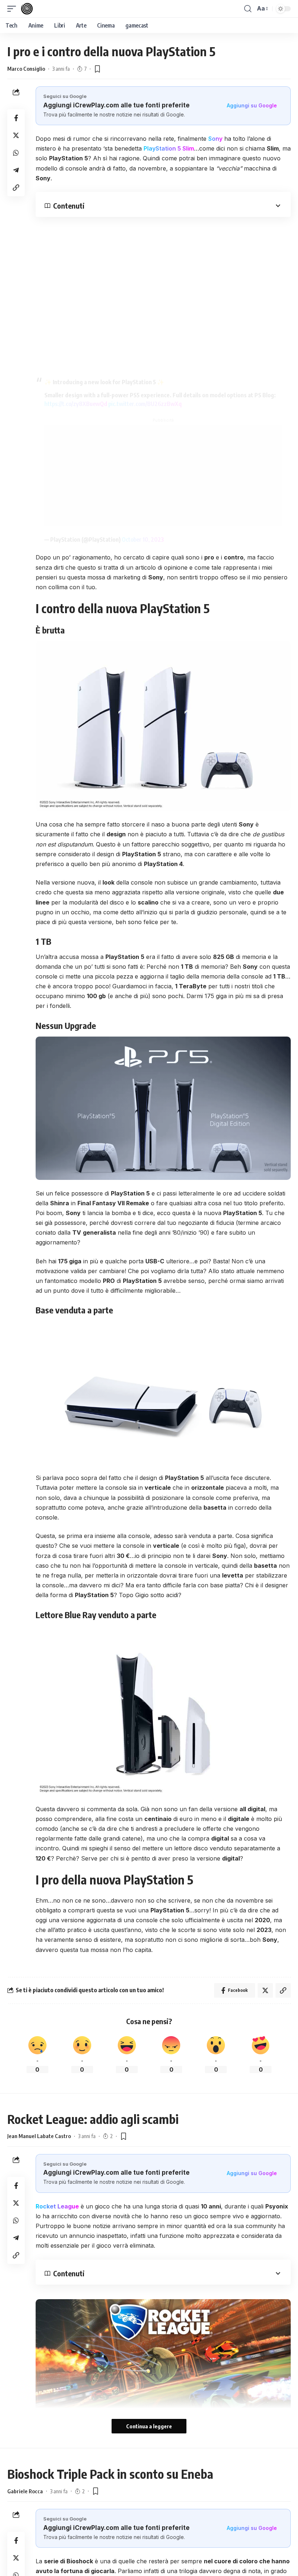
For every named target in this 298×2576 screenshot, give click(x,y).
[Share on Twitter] (16, 135)
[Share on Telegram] (16, 170)
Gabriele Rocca (25, 2491)
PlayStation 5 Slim (169, 148)
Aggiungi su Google (252, 105)
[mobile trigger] (13, 9)
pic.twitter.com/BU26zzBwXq (145, 404)
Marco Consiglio (26, 69)
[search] (248, 9)
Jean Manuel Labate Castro (39, 2136)
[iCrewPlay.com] (27, 9)
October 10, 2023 (143, 540)
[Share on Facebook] (16, 118)
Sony (215, 139)
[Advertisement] (163, 476)
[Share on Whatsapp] (16, 153)
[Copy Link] (16, 188)
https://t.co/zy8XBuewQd (76, 404)
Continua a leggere (149, 2426)
